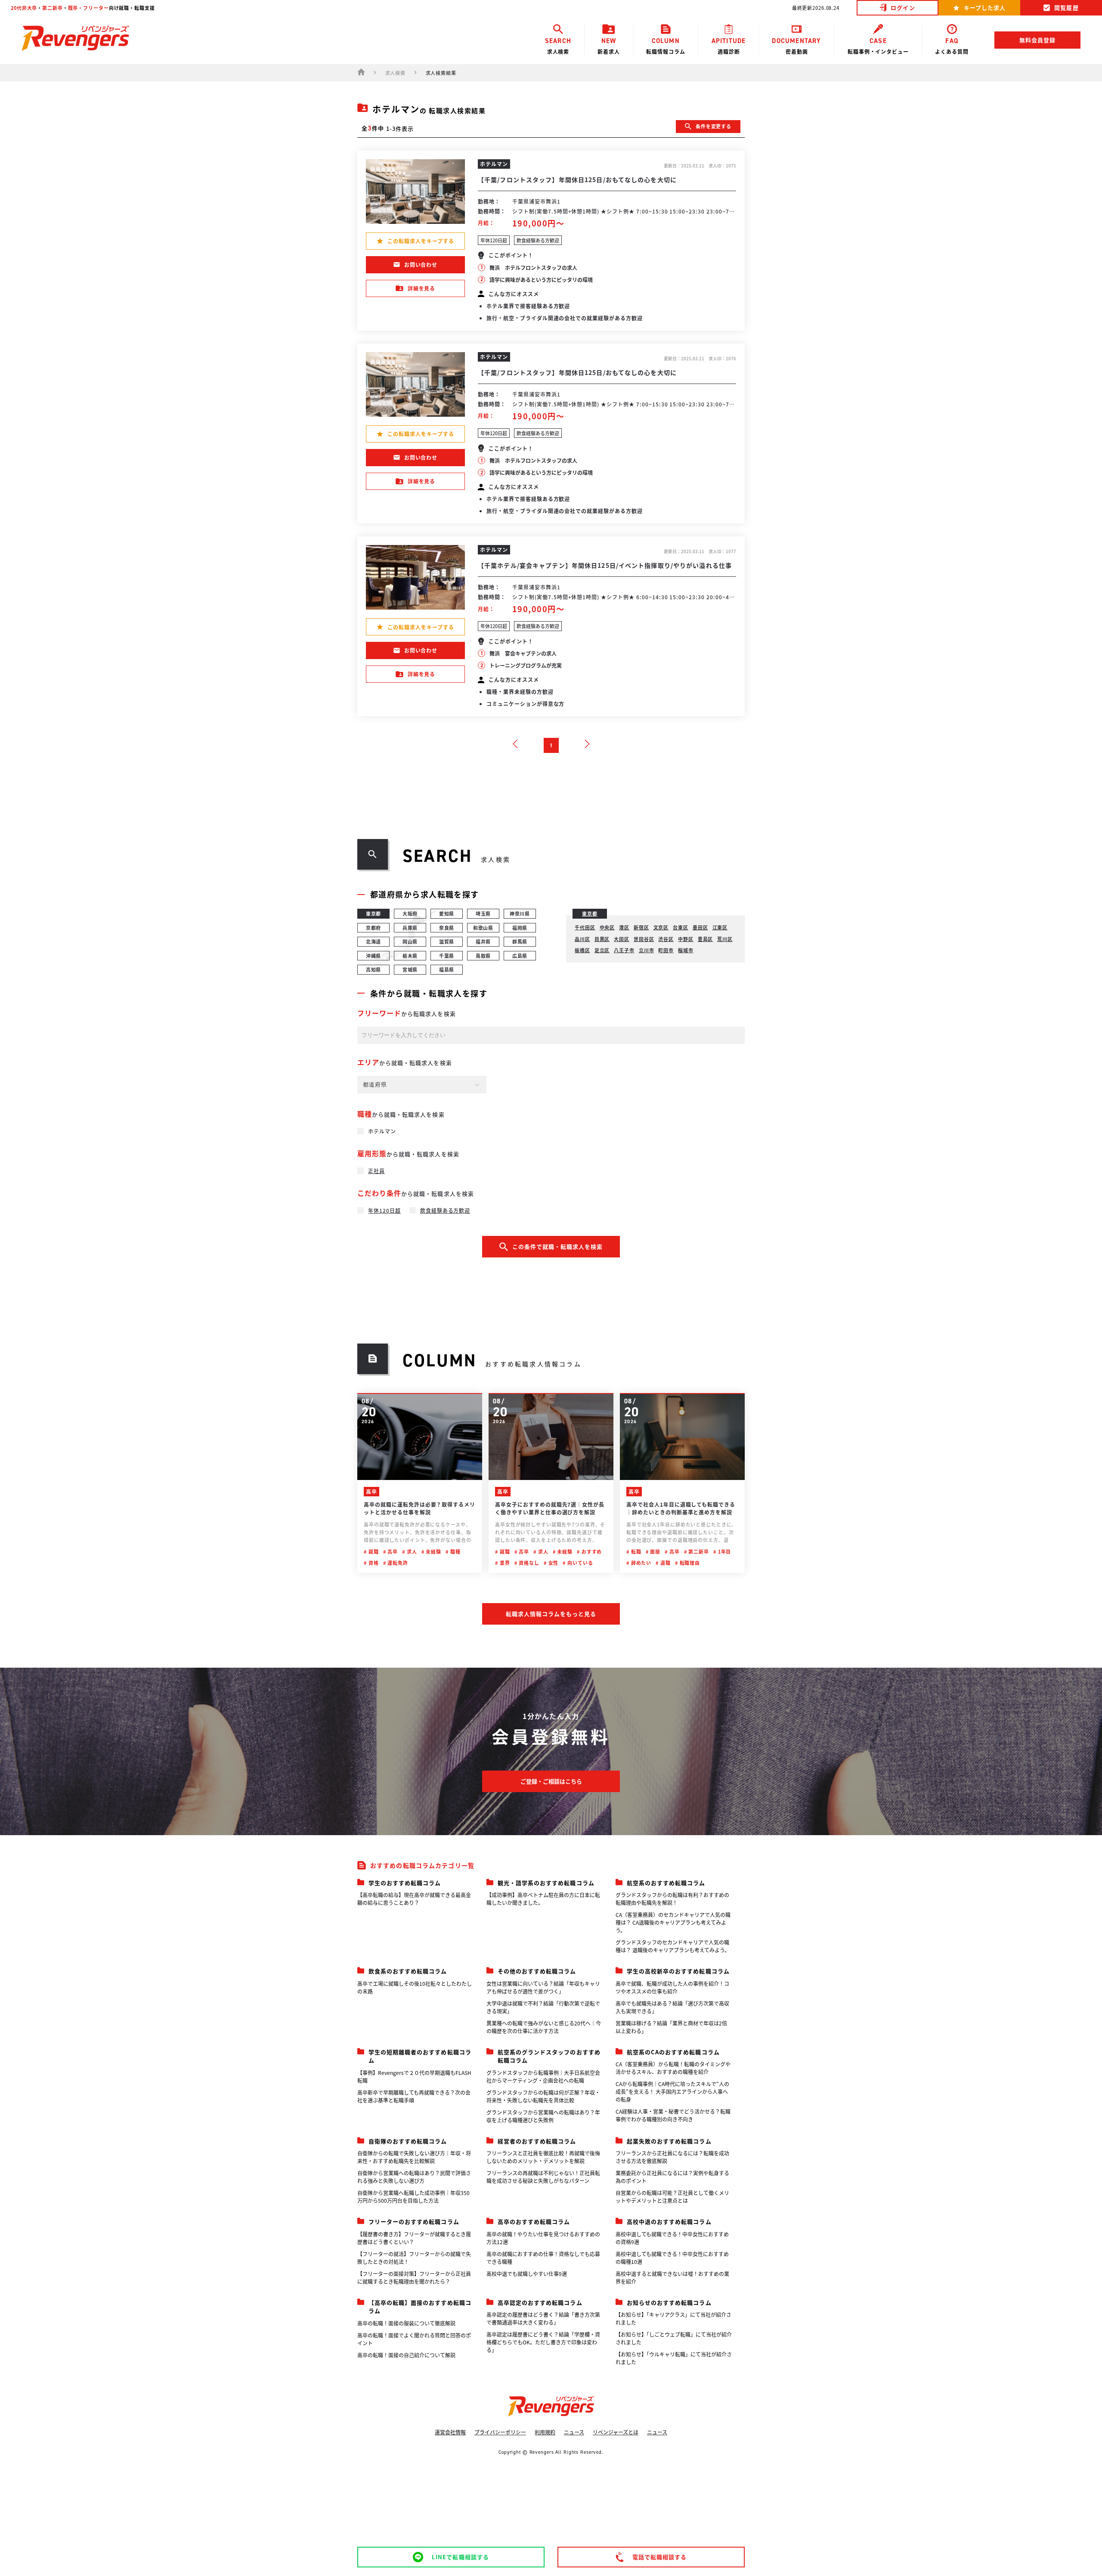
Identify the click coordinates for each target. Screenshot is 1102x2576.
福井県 (483, 941)
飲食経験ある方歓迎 (445, 1210)
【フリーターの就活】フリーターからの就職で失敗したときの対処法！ (414, 2258)
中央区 (607, 927)
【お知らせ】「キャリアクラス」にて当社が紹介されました (673, 2318)
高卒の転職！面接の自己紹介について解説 (406, 2355)
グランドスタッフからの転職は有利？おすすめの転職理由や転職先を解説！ (672, 1899)
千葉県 (447, 956)
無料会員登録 (1037, 40)
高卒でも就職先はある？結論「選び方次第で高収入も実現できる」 (672, 2007)
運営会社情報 (450, 2432)
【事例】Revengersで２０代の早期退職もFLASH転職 (414, 2076)
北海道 (374, 941)
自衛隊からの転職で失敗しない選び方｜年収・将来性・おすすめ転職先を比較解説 (414, 2157)
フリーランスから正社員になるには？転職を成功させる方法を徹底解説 (672, 2157)
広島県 (520, 956)
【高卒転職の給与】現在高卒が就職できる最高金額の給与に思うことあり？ (414, 1899)
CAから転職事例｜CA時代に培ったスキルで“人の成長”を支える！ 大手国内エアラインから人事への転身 (672, 2091)
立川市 (647, 950)
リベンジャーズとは (616, 2432)
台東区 (681, 927)
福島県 (447, 969)
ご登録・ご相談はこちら (551, 1781)
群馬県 (520, 941)
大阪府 (410, 913)
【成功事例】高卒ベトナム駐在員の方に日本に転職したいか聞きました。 (543, 1899)
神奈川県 (520, 913)
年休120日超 (384, 1210)
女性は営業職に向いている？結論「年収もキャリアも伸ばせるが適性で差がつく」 (543, 1987)
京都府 (374, 928)
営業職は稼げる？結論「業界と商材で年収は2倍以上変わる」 (671, 2027)
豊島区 (706, 939)
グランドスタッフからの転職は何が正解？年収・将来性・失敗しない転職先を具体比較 (543, 2096)
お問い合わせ (421, 265)
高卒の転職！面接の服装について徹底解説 (406, 2323)
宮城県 (410, 969)
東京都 (374, 913)
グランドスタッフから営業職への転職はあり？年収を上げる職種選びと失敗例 (543, 2116)
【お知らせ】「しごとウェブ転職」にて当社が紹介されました (674, 2338)
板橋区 (582, 950)
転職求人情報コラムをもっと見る (551, 1614)
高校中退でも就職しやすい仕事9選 (527, 2274)
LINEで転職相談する (460, 2557)
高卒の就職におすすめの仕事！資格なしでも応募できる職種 (543, 2258)
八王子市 (624, 950)
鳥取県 (483, 956)
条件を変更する (714, 126)
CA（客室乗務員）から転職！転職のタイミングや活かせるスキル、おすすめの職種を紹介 (673, 2068)
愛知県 (447, 913)
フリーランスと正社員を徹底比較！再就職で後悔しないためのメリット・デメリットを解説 (543, 2157)
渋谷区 (666, 939)
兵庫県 (410, 928)
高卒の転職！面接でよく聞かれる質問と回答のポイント (414, 2339)
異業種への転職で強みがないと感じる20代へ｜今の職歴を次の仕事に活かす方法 (544, 2027)
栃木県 (410, 956)
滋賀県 (447, 941)
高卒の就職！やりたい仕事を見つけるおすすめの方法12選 (543, 2238)
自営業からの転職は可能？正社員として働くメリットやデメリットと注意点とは (672, 2197)
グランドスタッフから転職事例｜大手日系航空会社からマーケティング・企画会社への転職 (543, 2076)
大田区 (622, 939)
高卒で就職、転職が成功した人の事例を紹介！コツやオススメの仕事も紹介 (672, 1987)
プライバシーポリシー (500, 2432)
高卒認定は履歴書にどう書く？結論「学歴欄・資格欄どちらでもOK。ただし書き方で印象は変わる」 (543, 2342)
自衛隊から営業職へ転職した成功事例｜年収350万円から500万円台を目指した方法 (413, 2197)
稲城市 (686, 950)
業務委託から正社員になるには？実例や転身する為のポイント (672, 2177)
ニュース (574, 2432)
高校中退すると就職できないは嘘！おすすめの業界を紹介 (672, 2277)
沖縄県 (374, 956)
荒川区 (725, 939)
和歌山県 (483, 928)
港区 (624, 927)
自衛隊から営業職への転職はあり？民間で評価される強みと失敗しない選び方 (414, 2177)
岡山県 (410, 941)
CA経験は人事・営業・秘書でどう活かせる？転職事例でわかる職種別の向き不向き (673, 2115)
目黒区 (602, 939)
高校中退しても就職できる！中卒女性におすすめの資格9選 (672, 2238)
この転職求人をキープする (421, 241)
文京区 (661, 927)
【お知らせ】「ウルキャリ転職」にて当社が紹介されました (674, 2358)
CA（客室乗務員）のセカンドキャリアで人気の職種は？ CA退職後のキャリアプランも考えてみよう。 (673, 1922)
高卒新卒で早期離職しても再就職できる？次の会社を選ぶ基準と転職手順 (414, 2096)
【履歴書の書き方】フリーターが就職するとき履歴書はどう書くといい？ (414, 2238)
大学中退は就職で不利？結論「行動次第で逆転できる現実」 (543, 2007)
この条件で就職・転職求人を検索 (558, 1246)
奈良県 (447, 928)
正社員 (376, 1171)
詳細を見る (422, 288)
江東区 (720, 927)
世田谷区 (644, 939)
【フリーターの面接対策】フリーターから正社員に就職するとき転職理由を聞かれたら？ (414, 2277)
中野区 (686, 939)
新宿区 (641, 927)
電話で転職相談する (659, 2557)
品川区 (582, 939)
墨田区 (700, 927)
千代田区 (585, 927)
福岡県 (520, 928)
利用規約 (545, 2432)
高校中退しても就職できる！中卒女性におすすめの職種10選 (672, 2258)
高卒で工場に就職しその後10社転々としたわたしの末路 (415, 1987)
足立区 (602, 950)
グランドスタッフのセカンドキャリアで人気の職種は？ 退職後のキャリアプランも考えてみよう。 (673, 1946)
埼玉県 (483, 913)
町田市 (666, 950)
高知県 (374, 969)
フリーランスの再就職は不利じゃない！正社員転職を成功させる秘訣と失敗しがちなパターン (543, 2177)
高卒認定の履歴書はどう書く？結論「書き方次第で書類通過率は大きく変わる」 (543, 2318)
